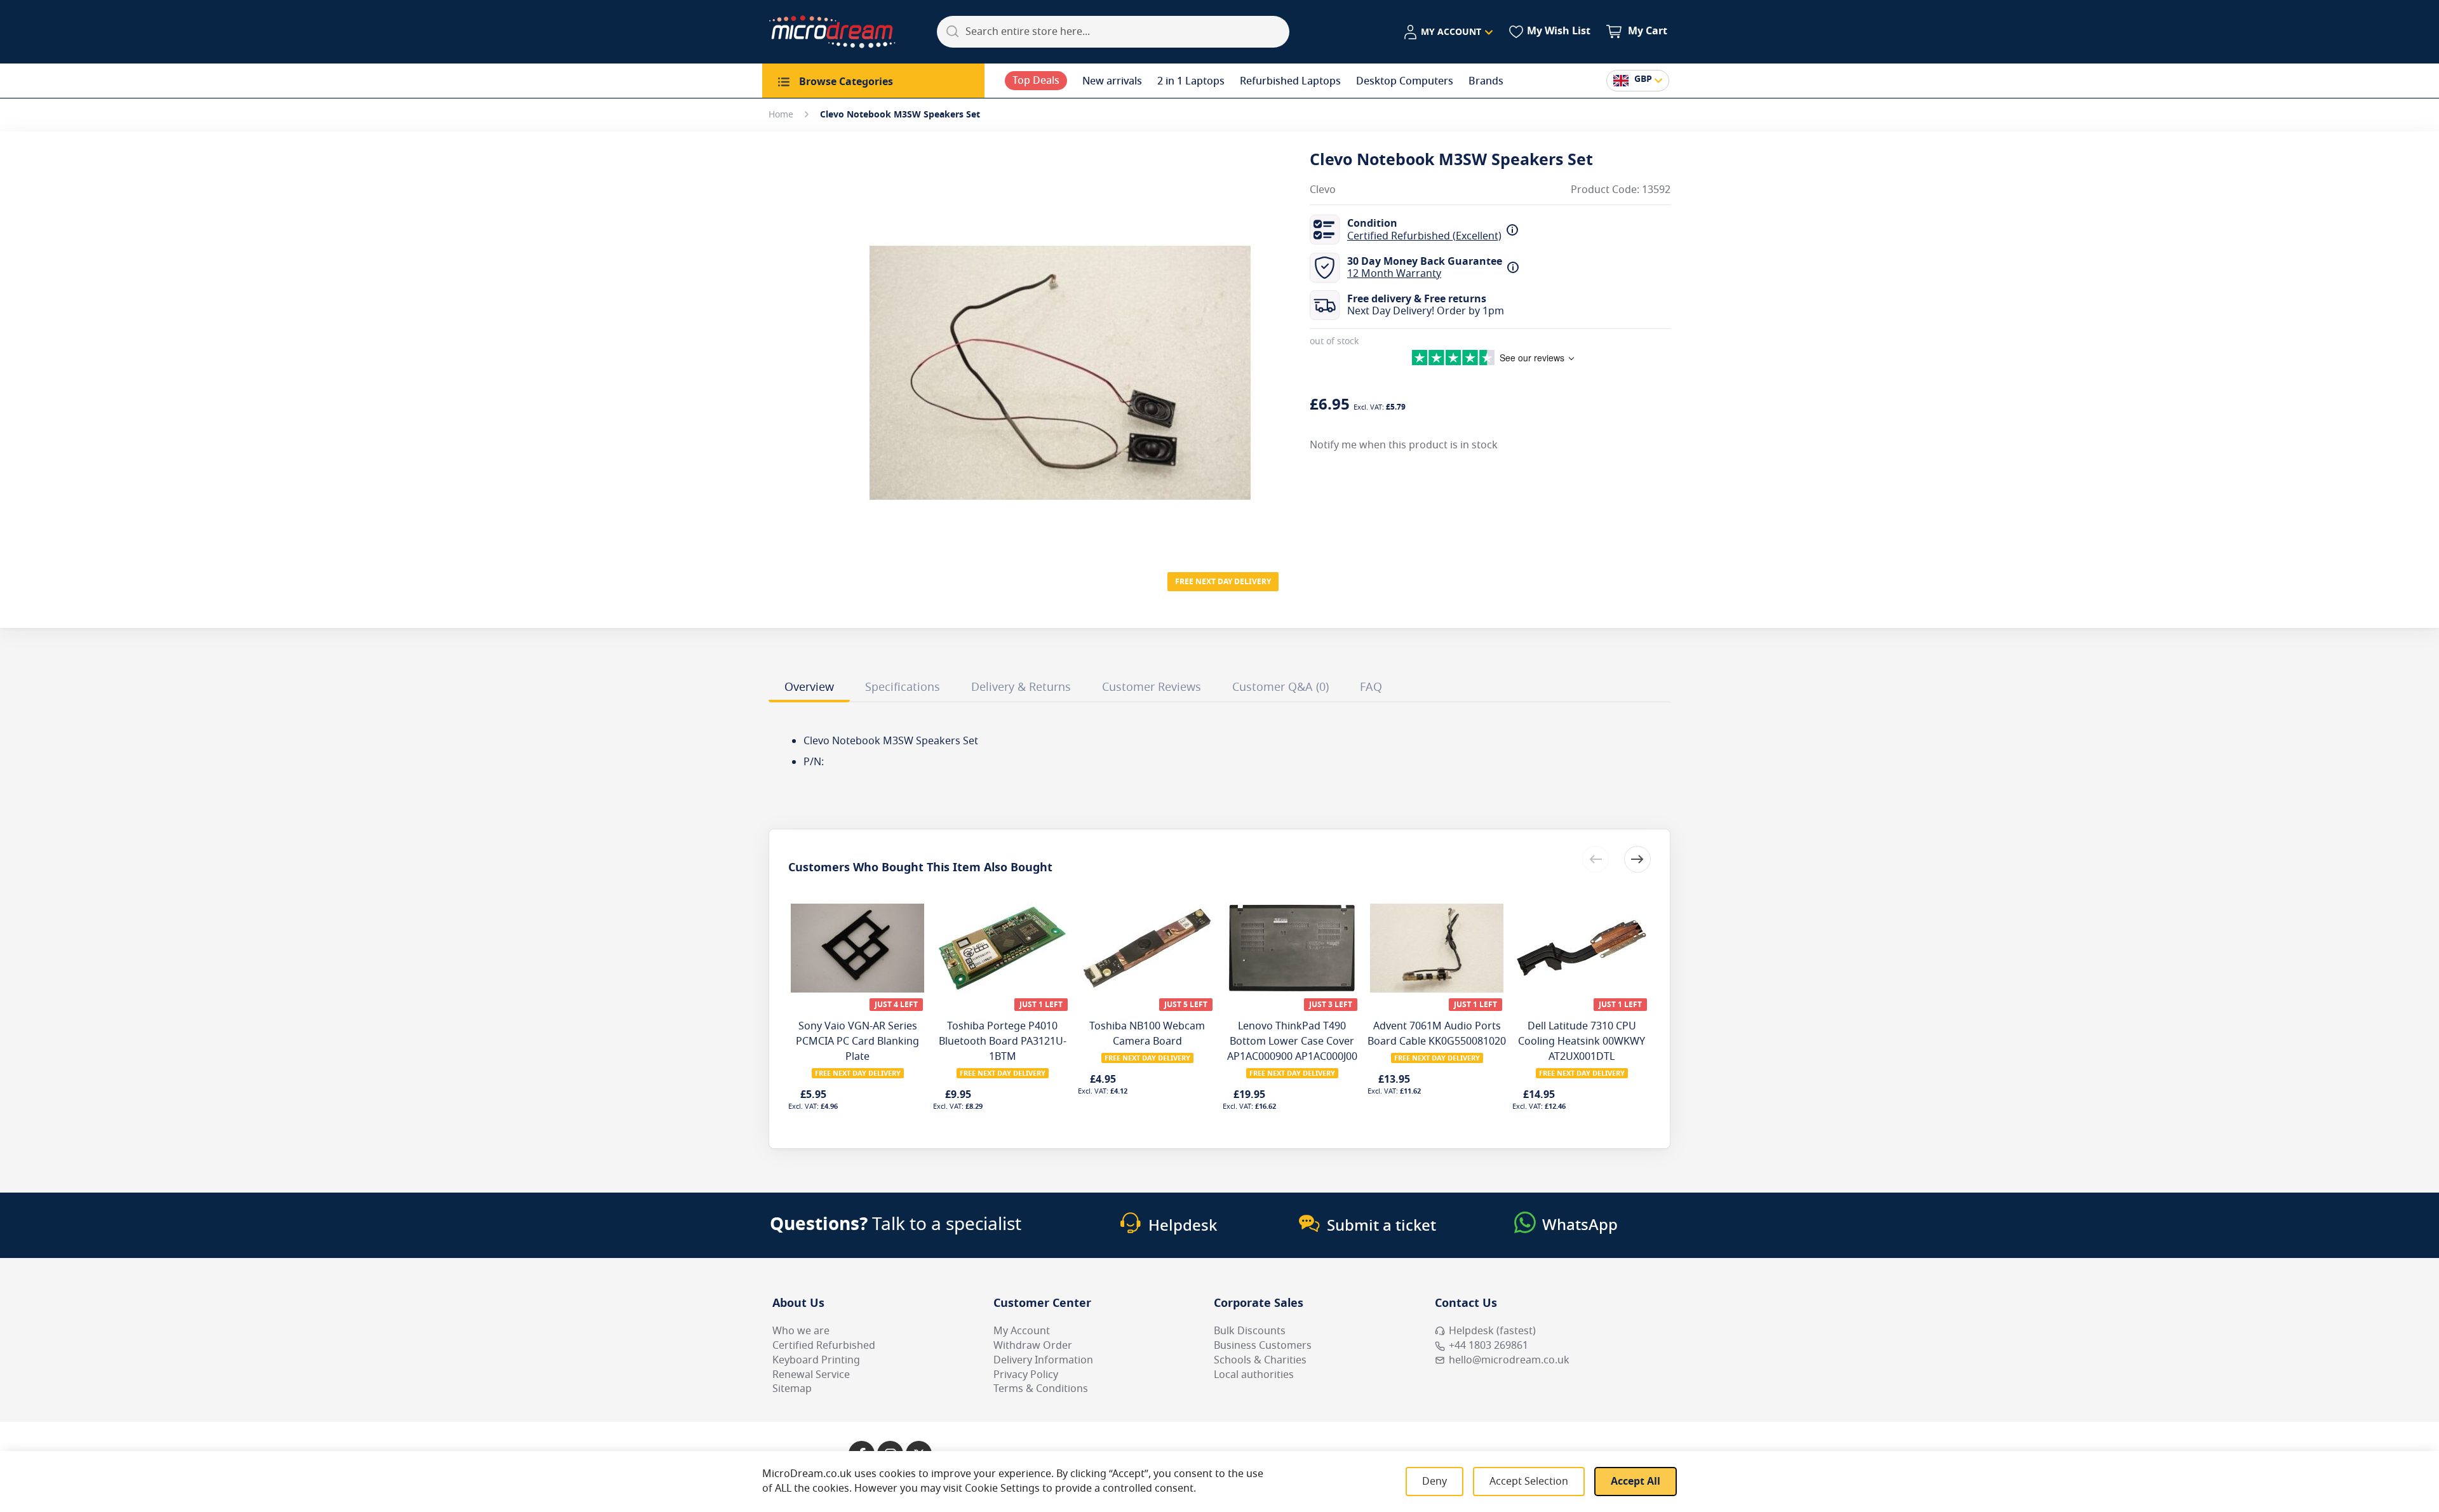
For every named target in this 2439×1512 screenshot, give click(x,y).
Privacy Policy (1026, 1375)
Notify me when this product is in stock (1404, 445)
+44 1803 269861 (1488, 1346)
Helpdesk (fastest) (1492, 1331)
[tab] (809, 689)
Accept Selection (1529, 1482)
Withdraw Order (1033, 1346)
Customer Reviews (1152, 687)
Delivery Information (1043, 1360)
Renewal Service (811, 1375)
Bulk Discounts (1250, 1331)
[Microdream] (832, 32)
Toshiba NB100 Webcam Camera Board (1147, 1034)
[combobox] (1113, 32)
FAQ (1371, 687)
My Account (1022, 1331)
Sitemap (792, 1389)
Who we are (801, 1331)
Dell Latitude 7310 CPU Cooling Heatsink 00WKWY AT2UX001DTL (1582, 1041)
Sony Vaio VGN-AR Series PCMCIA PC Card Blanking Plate (857, 1041)
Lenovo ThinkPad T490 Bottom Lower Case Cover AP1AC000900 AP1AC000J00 (1292, 1041)
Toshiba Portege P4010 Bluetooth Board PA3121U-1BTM (1003, 1041)
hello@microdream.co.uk (1509, 1360)
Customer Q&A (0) (1280, 687)
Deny (1435, 1482)
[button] (1448, 32)
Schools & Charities (1260, 1360)
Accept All (1636, 1482)
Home (781, 115)
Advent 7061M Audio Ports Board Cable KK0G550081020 (1437, 1034)
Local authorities (1254, 1375)
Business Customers (1263, 1346)
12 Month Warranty (1394, 274)
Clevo (1323, 190)
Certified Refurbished (824, 1346)
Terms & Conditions (1041, 1389)
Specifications (903, 687)
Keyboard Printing (816, 1360)
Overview (809, 687)
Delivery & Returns (1021, 687)
